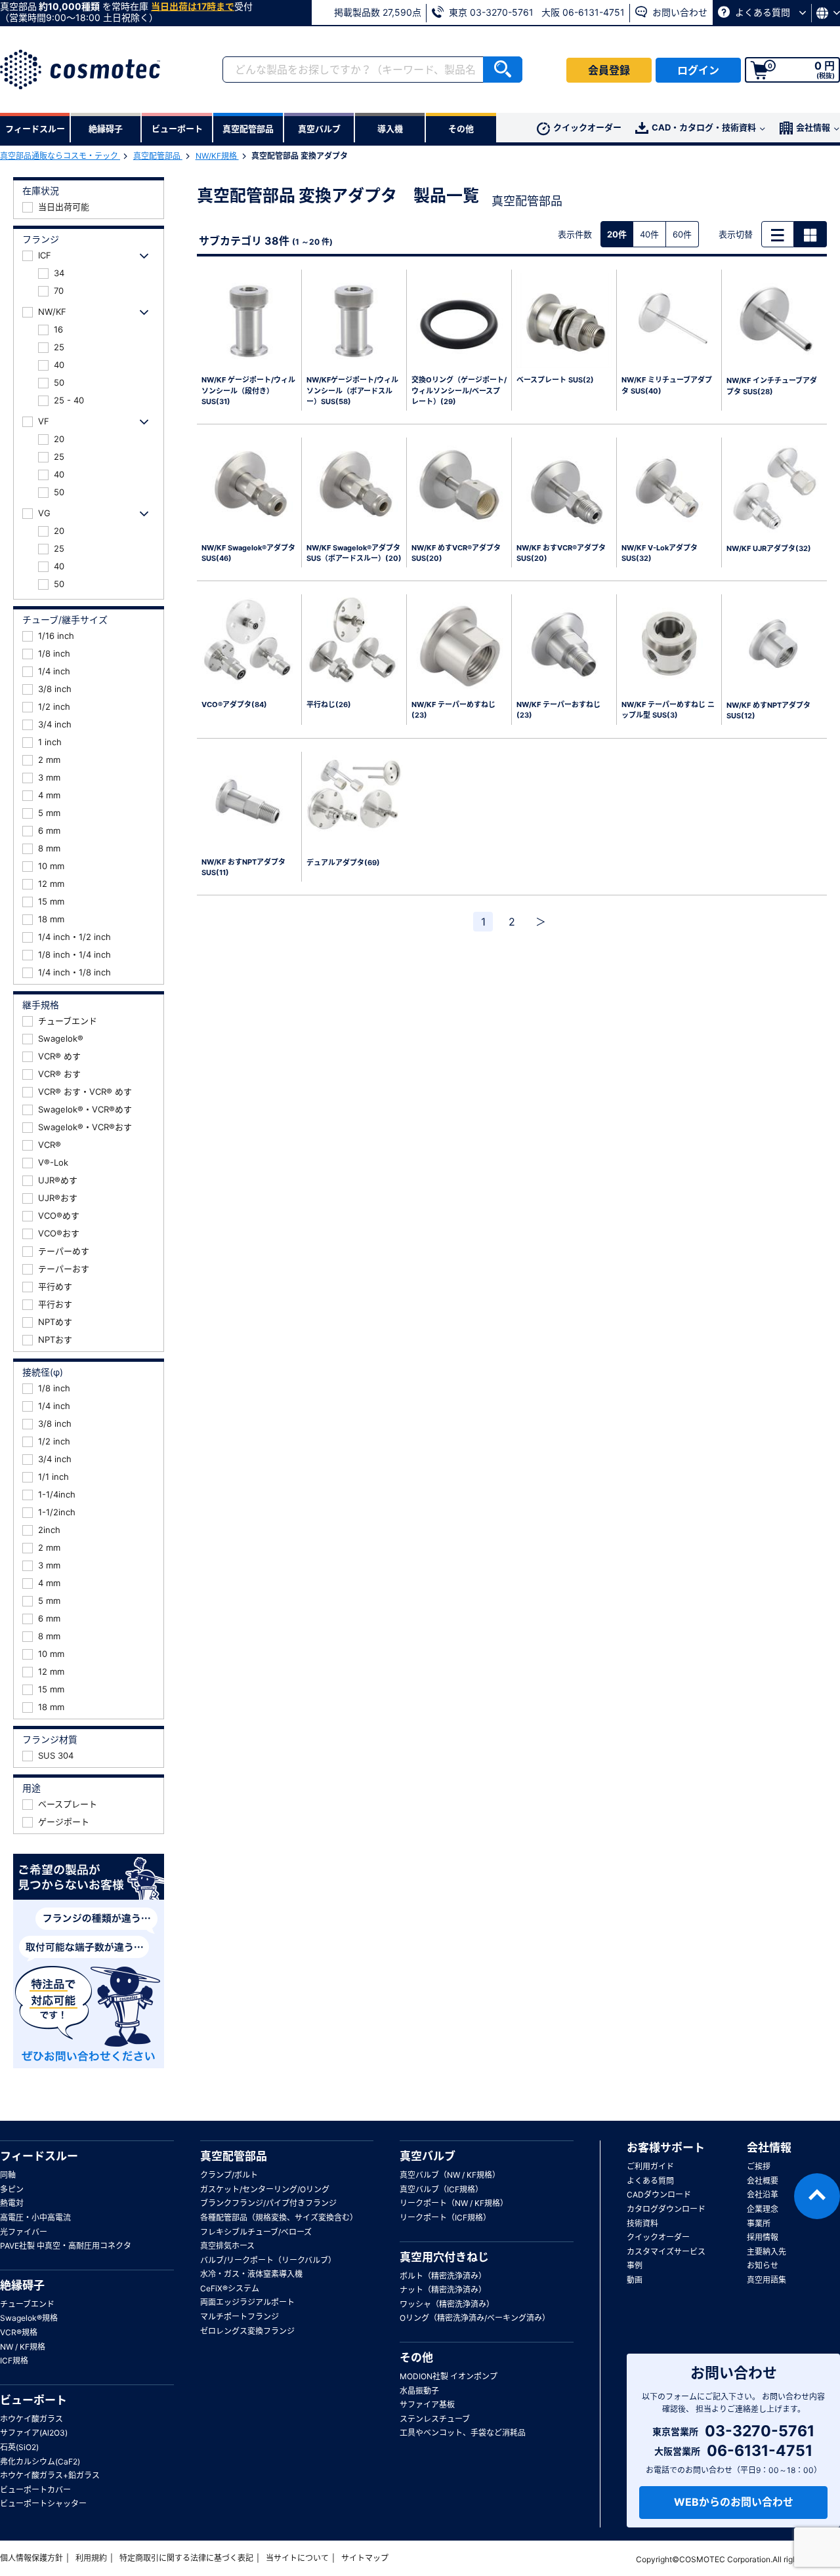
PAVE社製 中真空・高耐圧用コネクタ (66, 2246)
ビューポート (33, 2400)
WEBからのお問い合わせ (734, 2502)
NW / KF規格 (23, 2347)
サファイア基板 (427, 2404)
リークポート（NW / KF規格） (454, 2203)
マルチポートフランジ (240, 2317)
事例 (635, 2265)
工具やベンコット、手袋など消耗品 (463, 2433)
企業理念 (763, 2209)
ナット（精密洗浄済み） (443, 2290)
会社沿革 (763, 2195)
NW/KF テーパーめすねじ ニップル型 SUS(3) (668, 710)
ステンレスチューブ (435, 2419)
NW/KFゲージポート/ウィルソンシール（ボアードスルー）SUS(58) (352, 391)
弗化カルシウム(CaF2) (40, 2462)
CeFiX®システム (230, 2288)
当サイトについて (297, 2558)
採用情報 (763, 2237)
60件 (682, 234)
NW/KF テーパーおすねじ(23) (558, 710)
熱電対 (12, 2203)
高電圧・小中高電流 (35, 2218)
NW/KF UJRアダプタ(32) (769, 548)
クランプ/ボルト (229, 2175)
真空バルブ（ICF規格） (441, 2189)
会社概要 (763, 2181)
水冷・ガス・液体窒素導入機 (251, 2274)
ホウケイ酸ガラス (31, 2419)
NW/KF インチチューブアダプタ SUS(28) (772, 386)
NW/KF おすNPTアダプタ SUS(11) (243, 868)
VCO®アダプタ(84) (234, 705)
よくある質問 (763, 12)
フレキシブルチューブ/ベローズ (256, 2232)
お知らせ (763, 2265)
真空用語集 (766, 2280)
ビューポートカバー (35, 2490)
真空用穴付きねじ (444, 2257)
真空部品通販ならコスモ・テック (60, 156)
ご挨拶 (759, 2166)
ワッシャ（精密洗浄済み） (447, 2304)
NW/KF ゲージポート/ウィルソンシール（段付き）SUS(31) (248, 391)
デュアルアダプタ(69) (343, 863)
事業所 (759, 2223)
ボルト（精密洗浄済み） (443, 2276)
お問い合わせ (679, 12)
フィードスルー (39, 2156)
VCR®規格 (19, 2332)
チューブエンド (27, 2304)
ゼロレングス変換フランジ (247, 2331)
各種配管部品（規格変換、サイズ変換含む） (279, 2218)
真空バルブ (428, 2156)
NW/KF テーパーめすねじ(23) (453, 710)
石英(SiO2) (19, 2447)
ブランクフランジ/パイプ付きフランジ (268, 2203)
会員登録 (609, 70)
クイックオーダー (587, 127)
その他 (416, 2358)
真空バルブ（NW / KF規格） (450, 2175)
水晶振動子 (419, 2391)
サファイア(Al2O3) (34, 2433)
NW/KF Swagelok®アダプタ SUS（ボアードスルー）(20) (354, 553)
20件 (617, 234)
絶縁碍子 (22, 2285)
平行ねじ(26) (329, 705)
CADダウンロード (659, 2195)
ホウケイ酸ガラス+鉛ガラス (50, 2475)
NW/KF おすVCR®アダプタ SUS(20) (561, 553)
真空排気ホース (227, 2246)
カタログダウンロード (666, 2209)
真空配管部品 (158, 156)
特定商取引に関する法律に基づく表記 (186, 2558)
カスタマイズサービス (666, 2252)
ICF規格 (14, 2361)
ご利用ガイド (650, 2166)
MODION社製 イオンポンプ (449, 2376)
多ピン (12, 2189)
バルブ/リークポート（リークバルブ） (268, 2260)
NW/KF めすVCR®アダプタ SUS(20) (456, 553)
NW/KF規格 (217, 156)
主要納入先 (766, 2252)
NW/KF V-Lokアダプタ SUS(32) (663, 553)
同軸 (8, 2175)
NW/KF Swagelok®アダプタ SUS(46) (248, 553)
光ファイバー (24, 2232)
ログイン (698, 70)
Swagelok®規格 (29, 2318)
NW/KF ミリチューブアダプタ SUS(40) (667, 385)
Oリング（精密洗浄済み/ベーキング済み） (475, 2318)
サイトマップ (365, 2558)
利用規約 (91, 2558)
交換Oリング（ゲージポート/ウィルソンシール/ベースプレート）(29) (459, 391)
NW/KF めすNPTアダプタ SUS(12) (768, 711)
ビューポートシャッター (43, 2504)
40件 (649, 234)
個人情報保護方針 (31, 2558)
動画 (635, 2280)
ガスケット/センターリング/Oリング (265, 2189)
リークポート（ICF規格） (445, 2218)
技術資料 (642, 2223)
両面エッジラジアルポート (247, 2302)
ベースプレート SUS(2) (555, 380)
